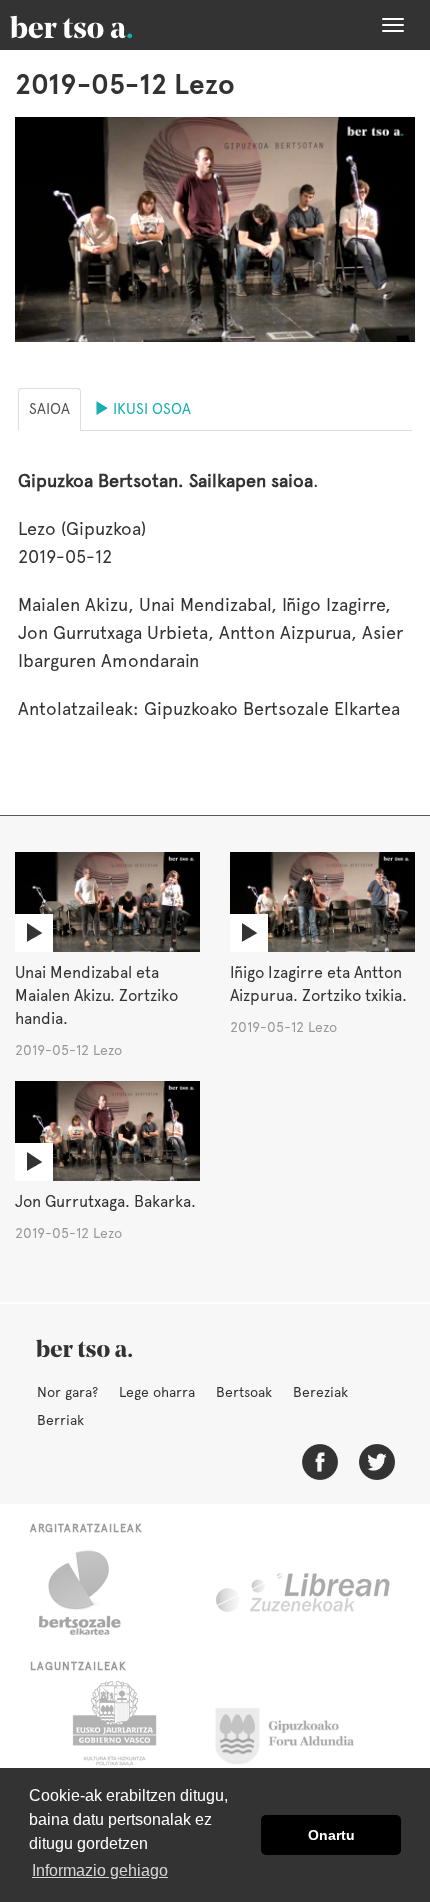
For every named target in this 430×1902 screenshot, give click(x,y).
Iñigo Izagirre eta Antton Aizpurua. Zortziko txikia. (318, 984)
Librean (304, 1593)
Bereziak (320, 1392)
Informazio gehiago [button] (100, 1870)
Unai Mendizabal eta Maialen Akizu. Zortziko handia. (96, 995)
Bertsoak (244, 1392)
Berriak (60, 1420)
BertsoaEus (100, 25)
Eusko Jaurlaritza (112, 1731)
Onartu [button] (331, 1835)
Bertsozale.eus (92, 1593)
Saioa (49, 409)
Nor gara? (67, 1392)
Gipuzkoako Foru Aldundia (296, 1731)
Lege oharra (157, 1392)
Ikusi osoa (150, 409)
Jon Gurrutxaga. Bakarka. (105, 1201)
